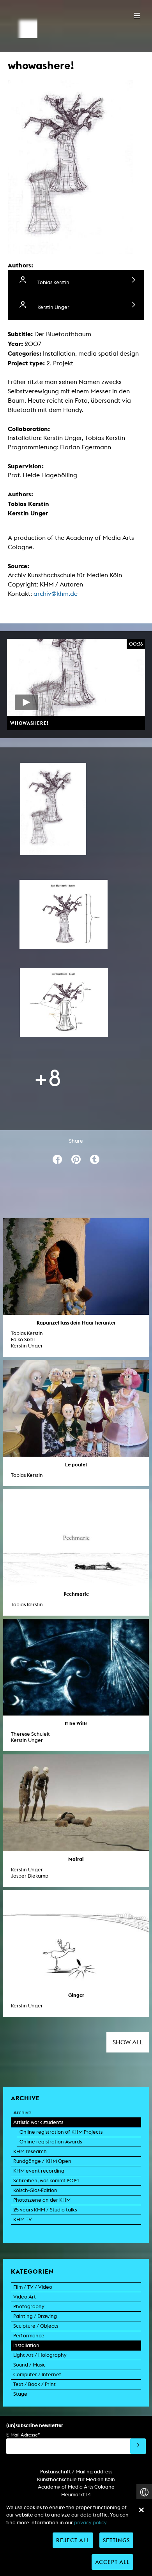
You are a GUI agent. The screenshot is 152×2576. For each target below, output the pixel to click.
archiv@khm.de (56, 594)
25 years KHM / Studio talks (45, 2210)
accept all (112, 2562)
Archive (22, 2113)
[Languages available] (144, 2492)
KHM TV (23, 2219)
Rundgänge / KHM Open (42, 2161)
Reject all (73, 2540)
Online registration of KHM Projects (61, 2132)
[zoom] (53, 809)
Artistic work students (38, 2122)
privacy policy (90, 2523)
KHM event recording (39, 2171)
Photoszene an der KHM (42, 2200)
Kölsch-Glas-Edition (35, 2190)
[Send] (138, 2446)
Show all (128, 2042)
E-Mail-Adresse (23, 2435)
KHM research (30, 2151)
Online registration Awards (51, 2142)
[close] (141, 2510)
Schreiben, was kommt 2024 (46, 2181)
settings (116, 2540)
